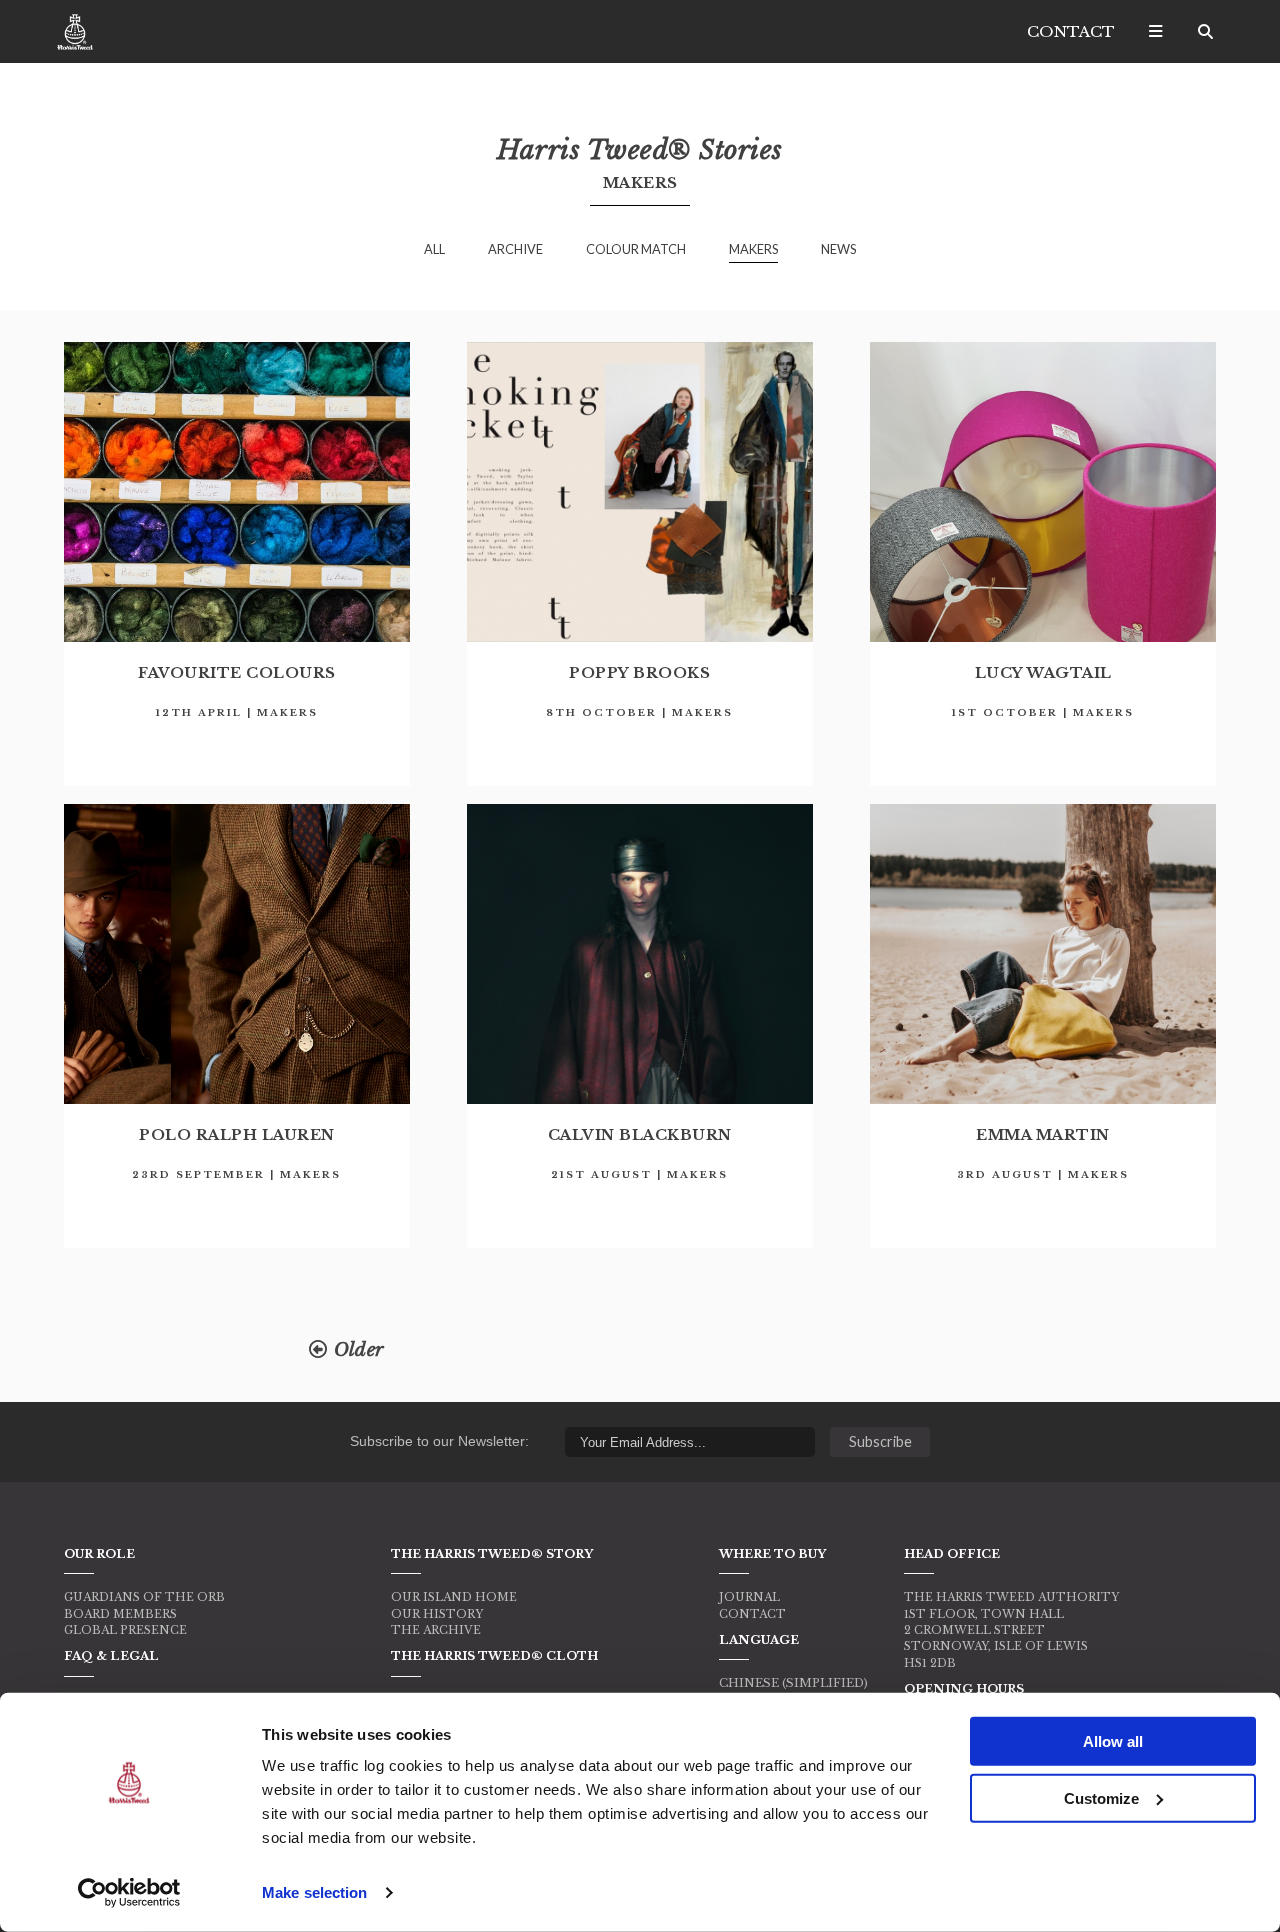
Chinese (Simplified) (793, 1683)
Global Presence (125, 1630)
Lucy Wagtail (1043, 673)
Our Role (99, 1554)
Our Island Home (454, 1597)
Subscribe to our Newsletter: (439, 1441)
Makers (753, 249)
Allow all (1113, 1741)
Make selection (314, 1892)
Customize (1101, 1797)
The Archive (436, 1630)
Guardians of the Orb (144, 1597)
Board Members (120, 1614)
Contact (1071, 31)
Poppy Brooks (639, 673)
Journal (749, 1597)
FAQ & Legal (111, 1656)
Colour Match (636, 249)
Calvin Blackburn (640, 1135)
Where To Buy (772, 1554)
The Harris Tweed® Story (492, 1554)
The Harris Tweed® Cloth (494, 1656)
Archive (515, 249)
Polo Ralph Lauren (237, 1135)
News (838, 249)
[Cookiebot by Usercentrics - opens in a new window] (129, 1893)
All (434, 249)
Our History (437, 1614)
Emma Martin (1043, 1135)
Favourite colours (237, 673)
